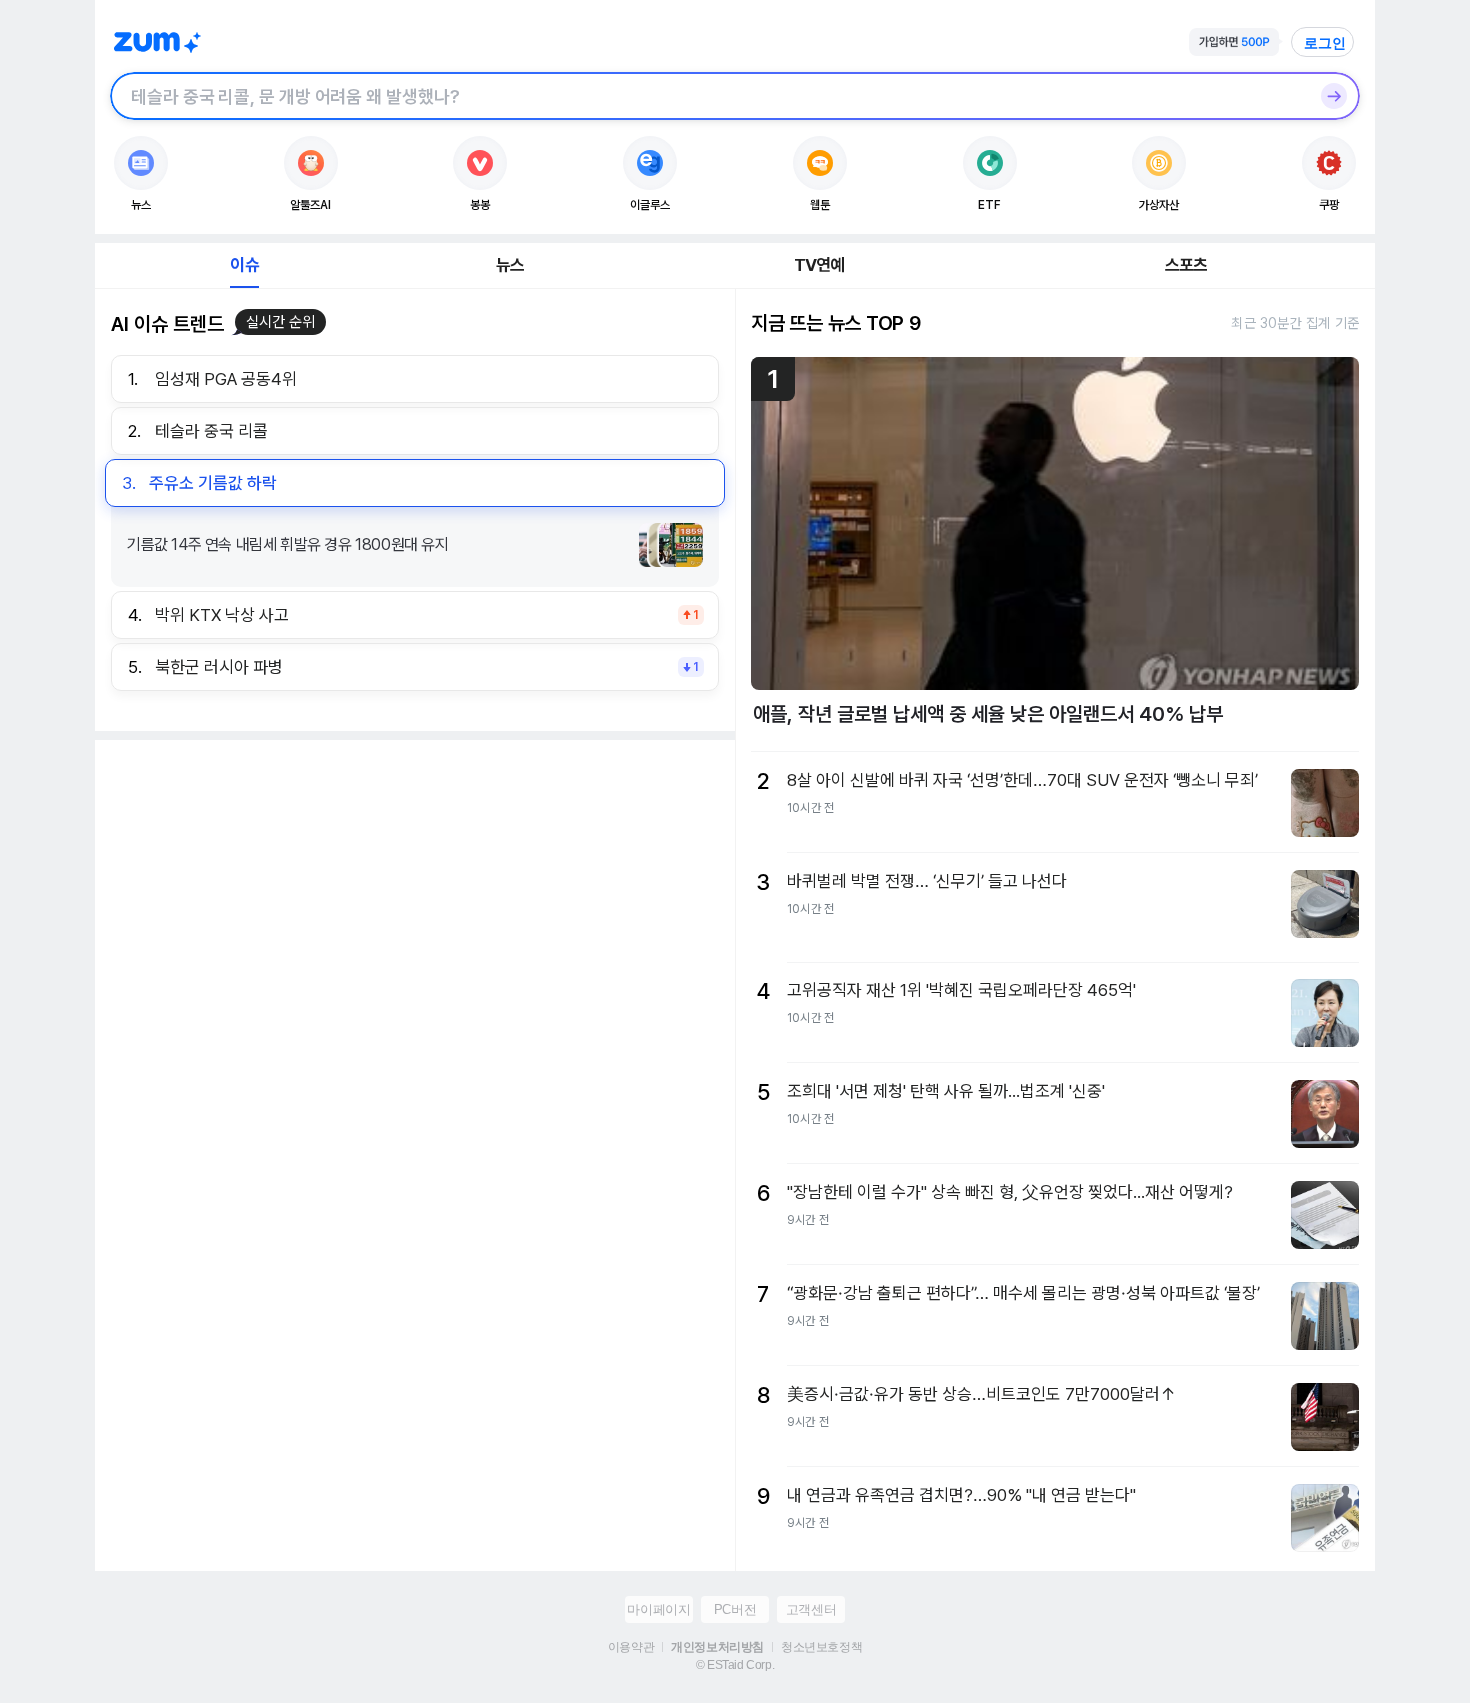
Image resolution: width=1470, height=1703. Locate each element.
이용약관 (631, 1647)
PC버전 (735, 1609)
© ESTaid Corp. (735, 1665)
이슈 (244, 265)
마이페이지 (658, 1609)
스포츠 (1186, 265)
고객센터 (811, 1609)
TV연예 (819, 265)
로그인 (1325, 43)
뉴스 (510, 265)
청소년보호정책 (821, 1647)
